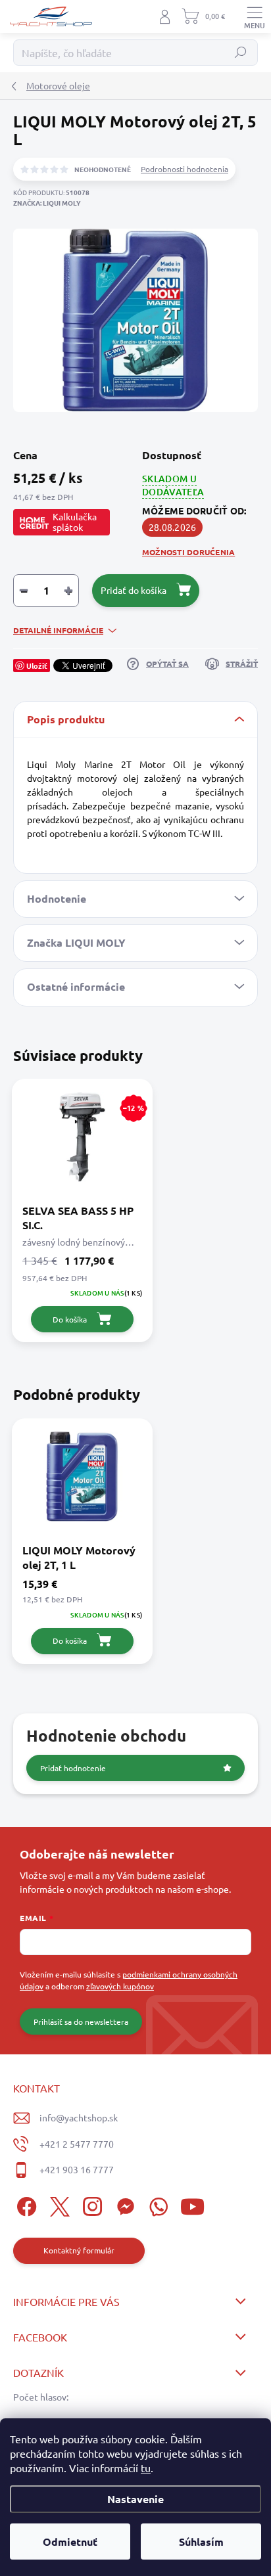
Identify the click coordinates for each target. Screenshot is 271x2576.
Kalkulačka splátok (75, 522)
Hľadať (241, 53)
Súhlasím (201, 2542)
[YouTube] (192, 2204)
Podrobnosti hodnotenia (185, 169)
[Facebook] (25, 2204)
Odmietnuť (70, 2542)
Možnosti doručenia (188, 552)
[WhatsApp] (156, 2204)
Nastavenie (135, 2499)
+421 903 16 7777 (77, 2169)
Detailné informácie (58, 630)
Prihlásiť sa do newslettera (81, 2022)
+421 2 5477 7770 (77, 2144)
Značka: (47, 203)
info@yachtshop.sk (79, 2117)
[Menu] (255, 16)
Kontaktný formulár (79, 2250)
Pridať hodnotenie (73, 1768)
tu (146, 2468)
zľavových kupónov (120, 1986)
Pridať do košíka (134, 590)
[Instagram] (90, 2204)
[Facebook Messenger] (123, 2204)
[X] (58, 2204)
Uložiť (37, 666)
